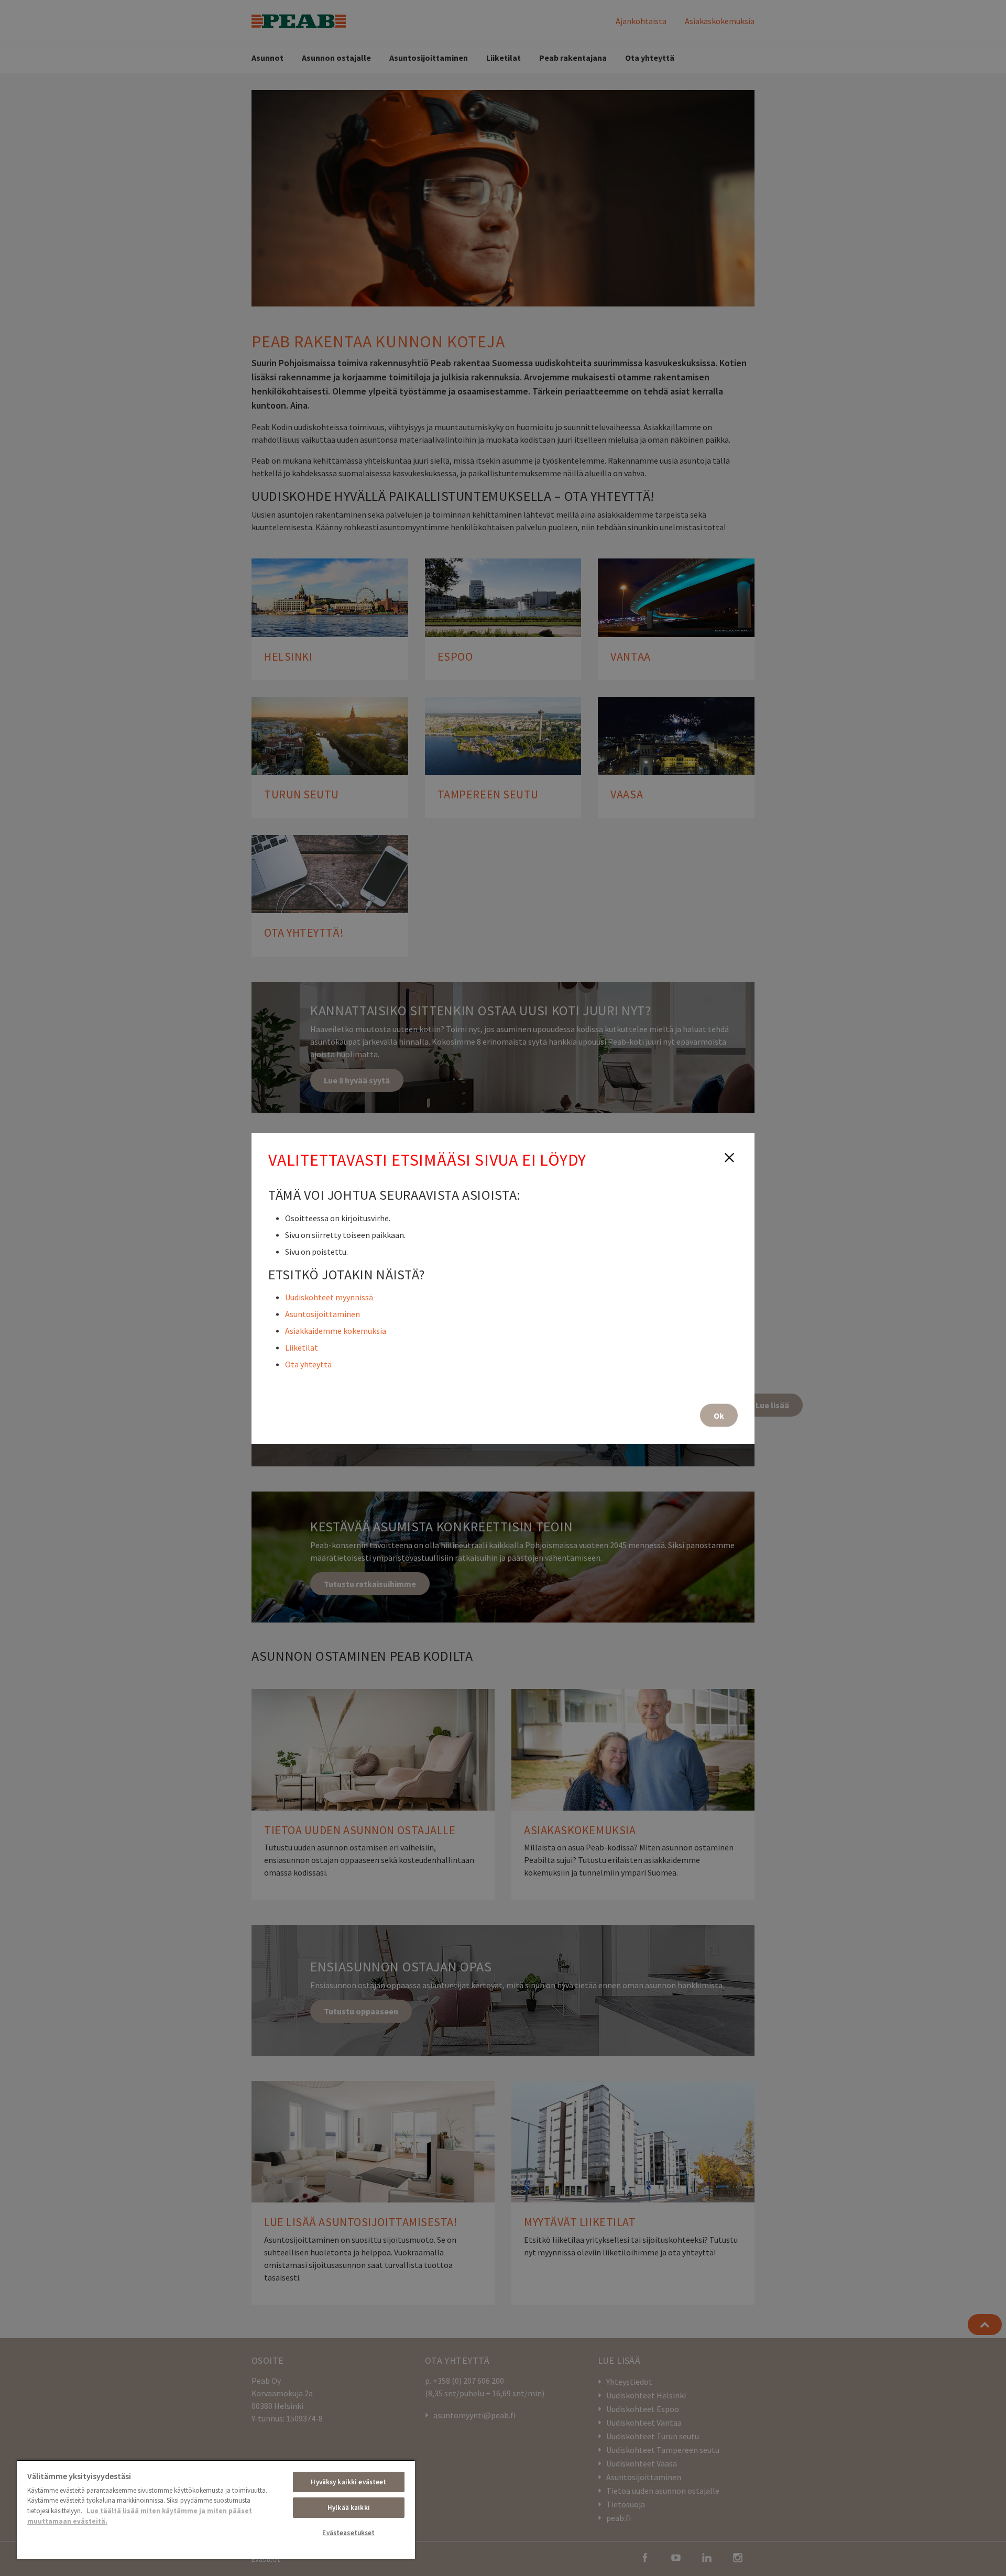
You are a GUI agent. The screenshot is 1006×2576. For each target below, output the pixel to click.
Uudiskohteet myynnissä (329, 1297)
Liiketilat (302, 1347)
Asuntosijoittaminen (322, 1313)
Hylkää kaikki (349, 2508)
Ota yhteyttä (308, 1364)
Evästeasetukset (348, 2533)
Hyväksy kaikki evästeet (348, 2482)
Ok (719, 1415)
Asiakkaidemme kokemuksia (336, 1330)
